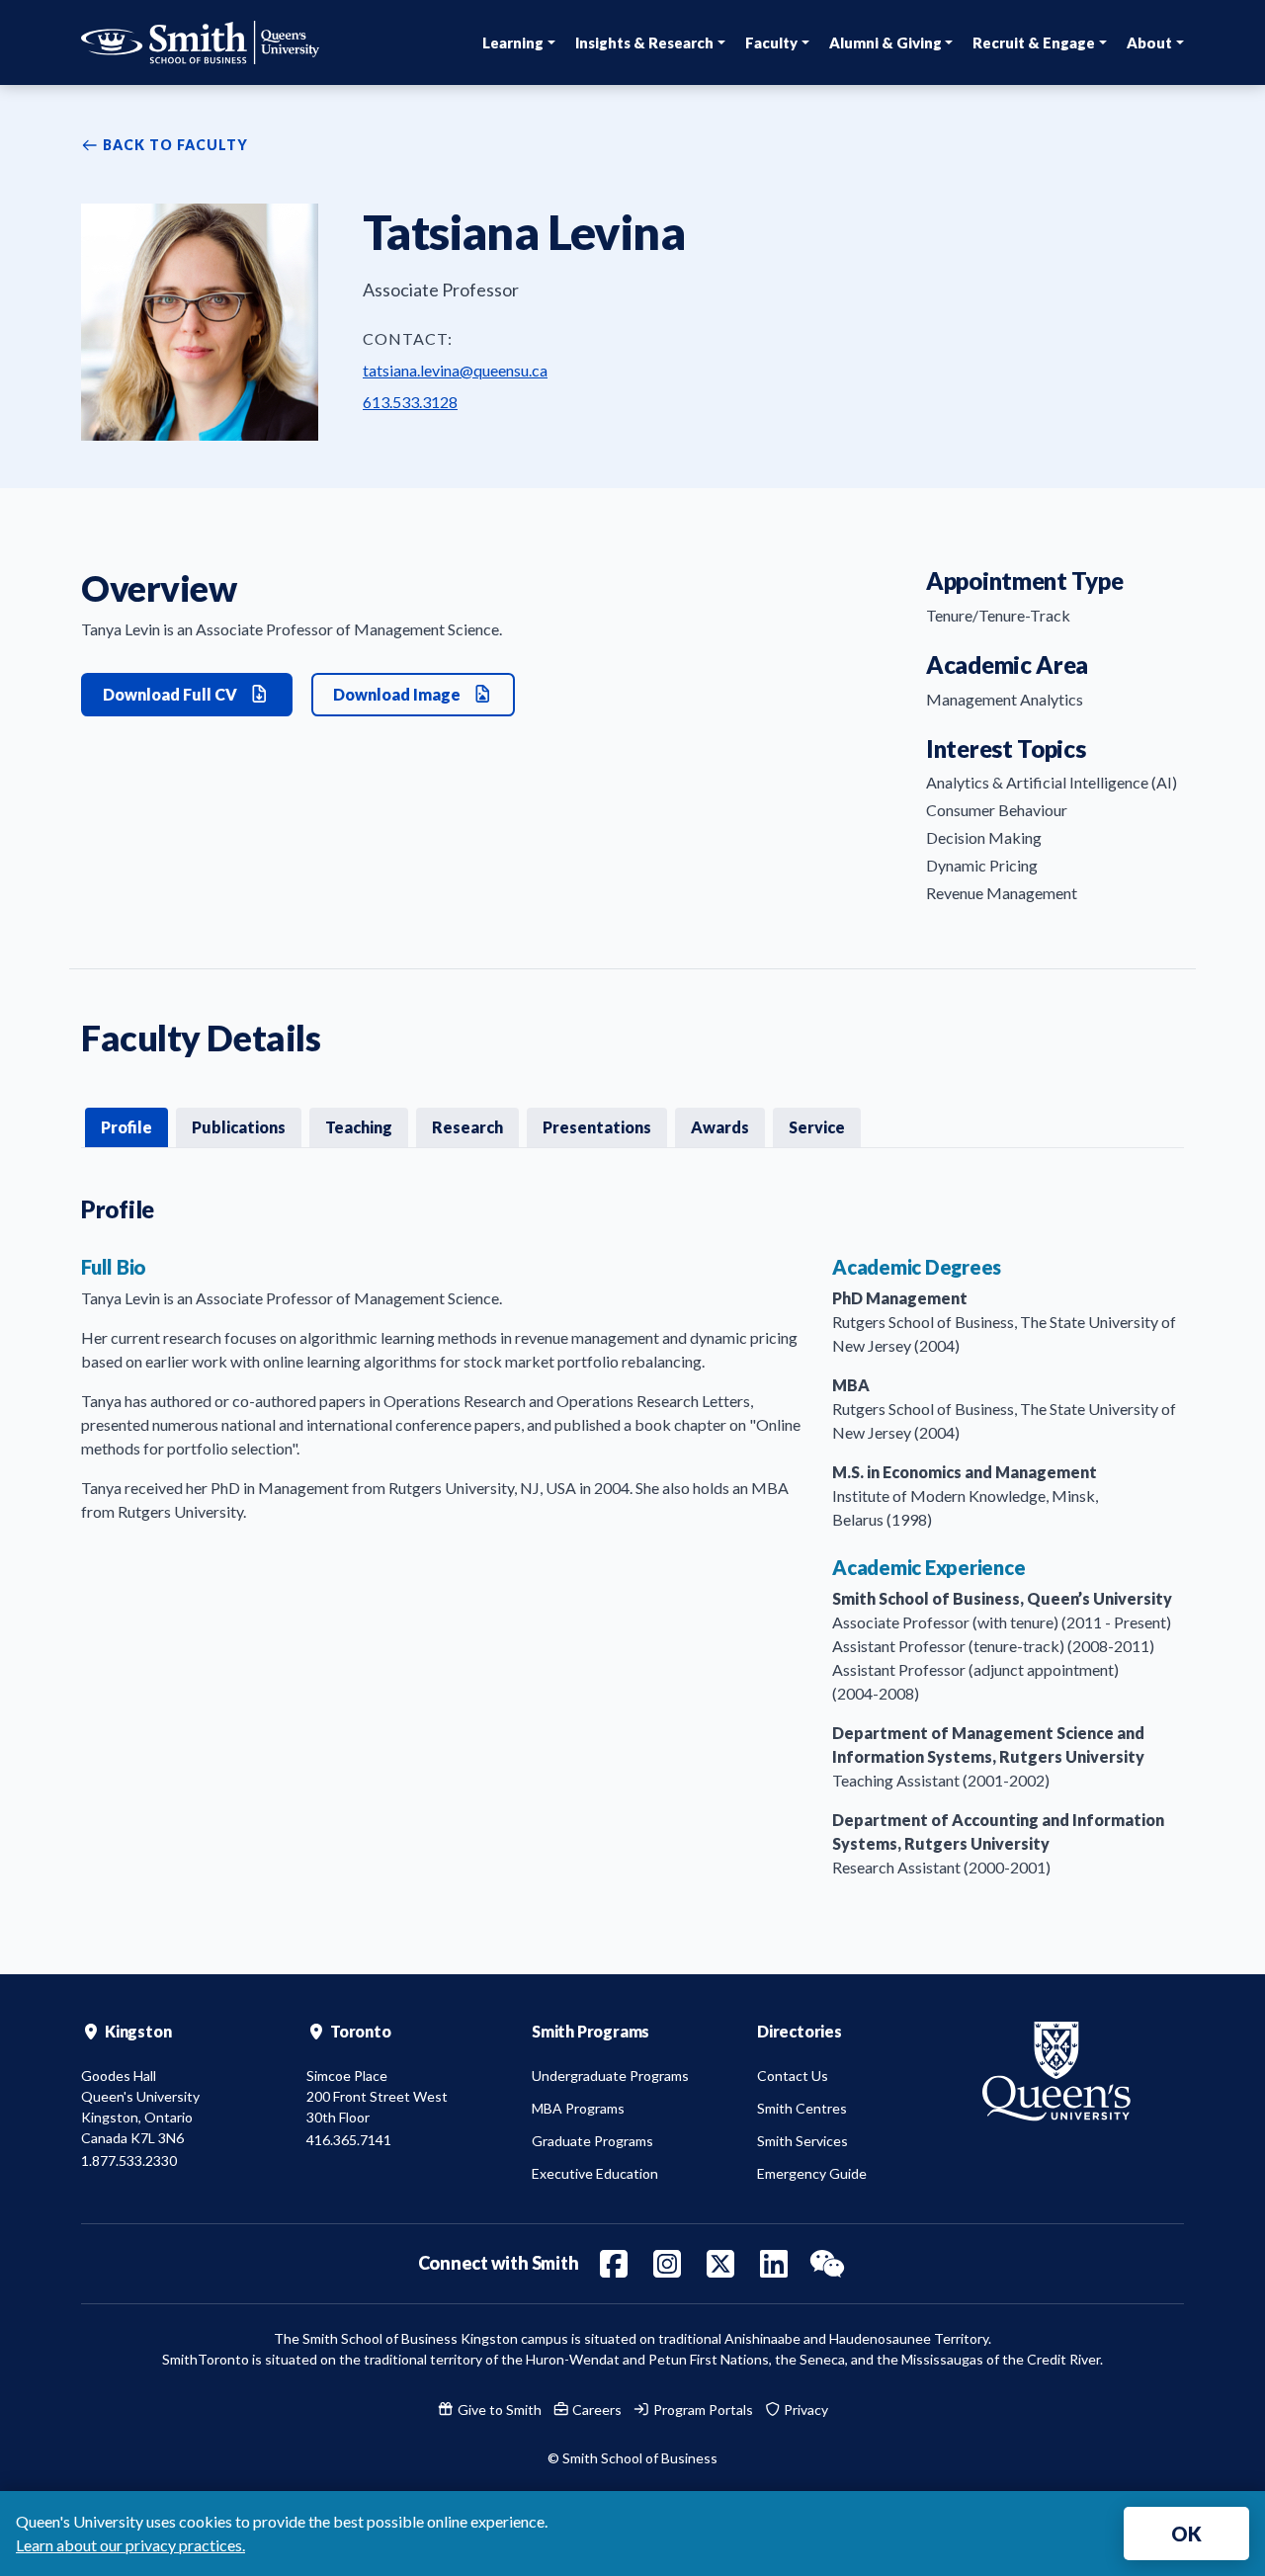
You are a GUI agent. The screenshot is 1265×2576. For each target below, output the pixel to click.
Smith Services (802, 2141)
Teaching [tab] (359, 1127)
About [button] (1149, 42)
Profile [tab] (126, 1127)
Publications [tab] (239, 1127)
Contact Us (793, 2076)
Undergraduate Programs (610, 2076)
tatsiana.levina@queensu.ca (455, 370)
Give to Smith (498, 2410)
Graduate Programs (592, 2141)
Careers (595, 2410)
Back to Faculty (173, 145)
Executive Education (595, 2173)
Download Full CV (171, 694)
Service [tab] (817, 1127)
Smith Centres (802, 2108)
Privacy (804, 2410)
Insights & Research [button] (644, 42)
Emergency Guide (812, 2173)
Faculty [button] (771, 42)
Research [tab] (467, 1127)
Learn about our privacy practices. (130, 2545)
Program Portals (702, 2410)
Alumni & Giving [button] (885, 42)
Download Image (398, 694)
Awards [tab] (720, 1127)
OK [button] (1186, 2534)
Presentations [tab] (597, 1127)
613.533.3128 (410, 402)
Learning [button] (513, 42)
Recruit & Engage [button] (1034, 42)
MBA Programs (578, 2108)
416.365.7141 (349, 2140)
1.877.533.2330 (129, 2161)
